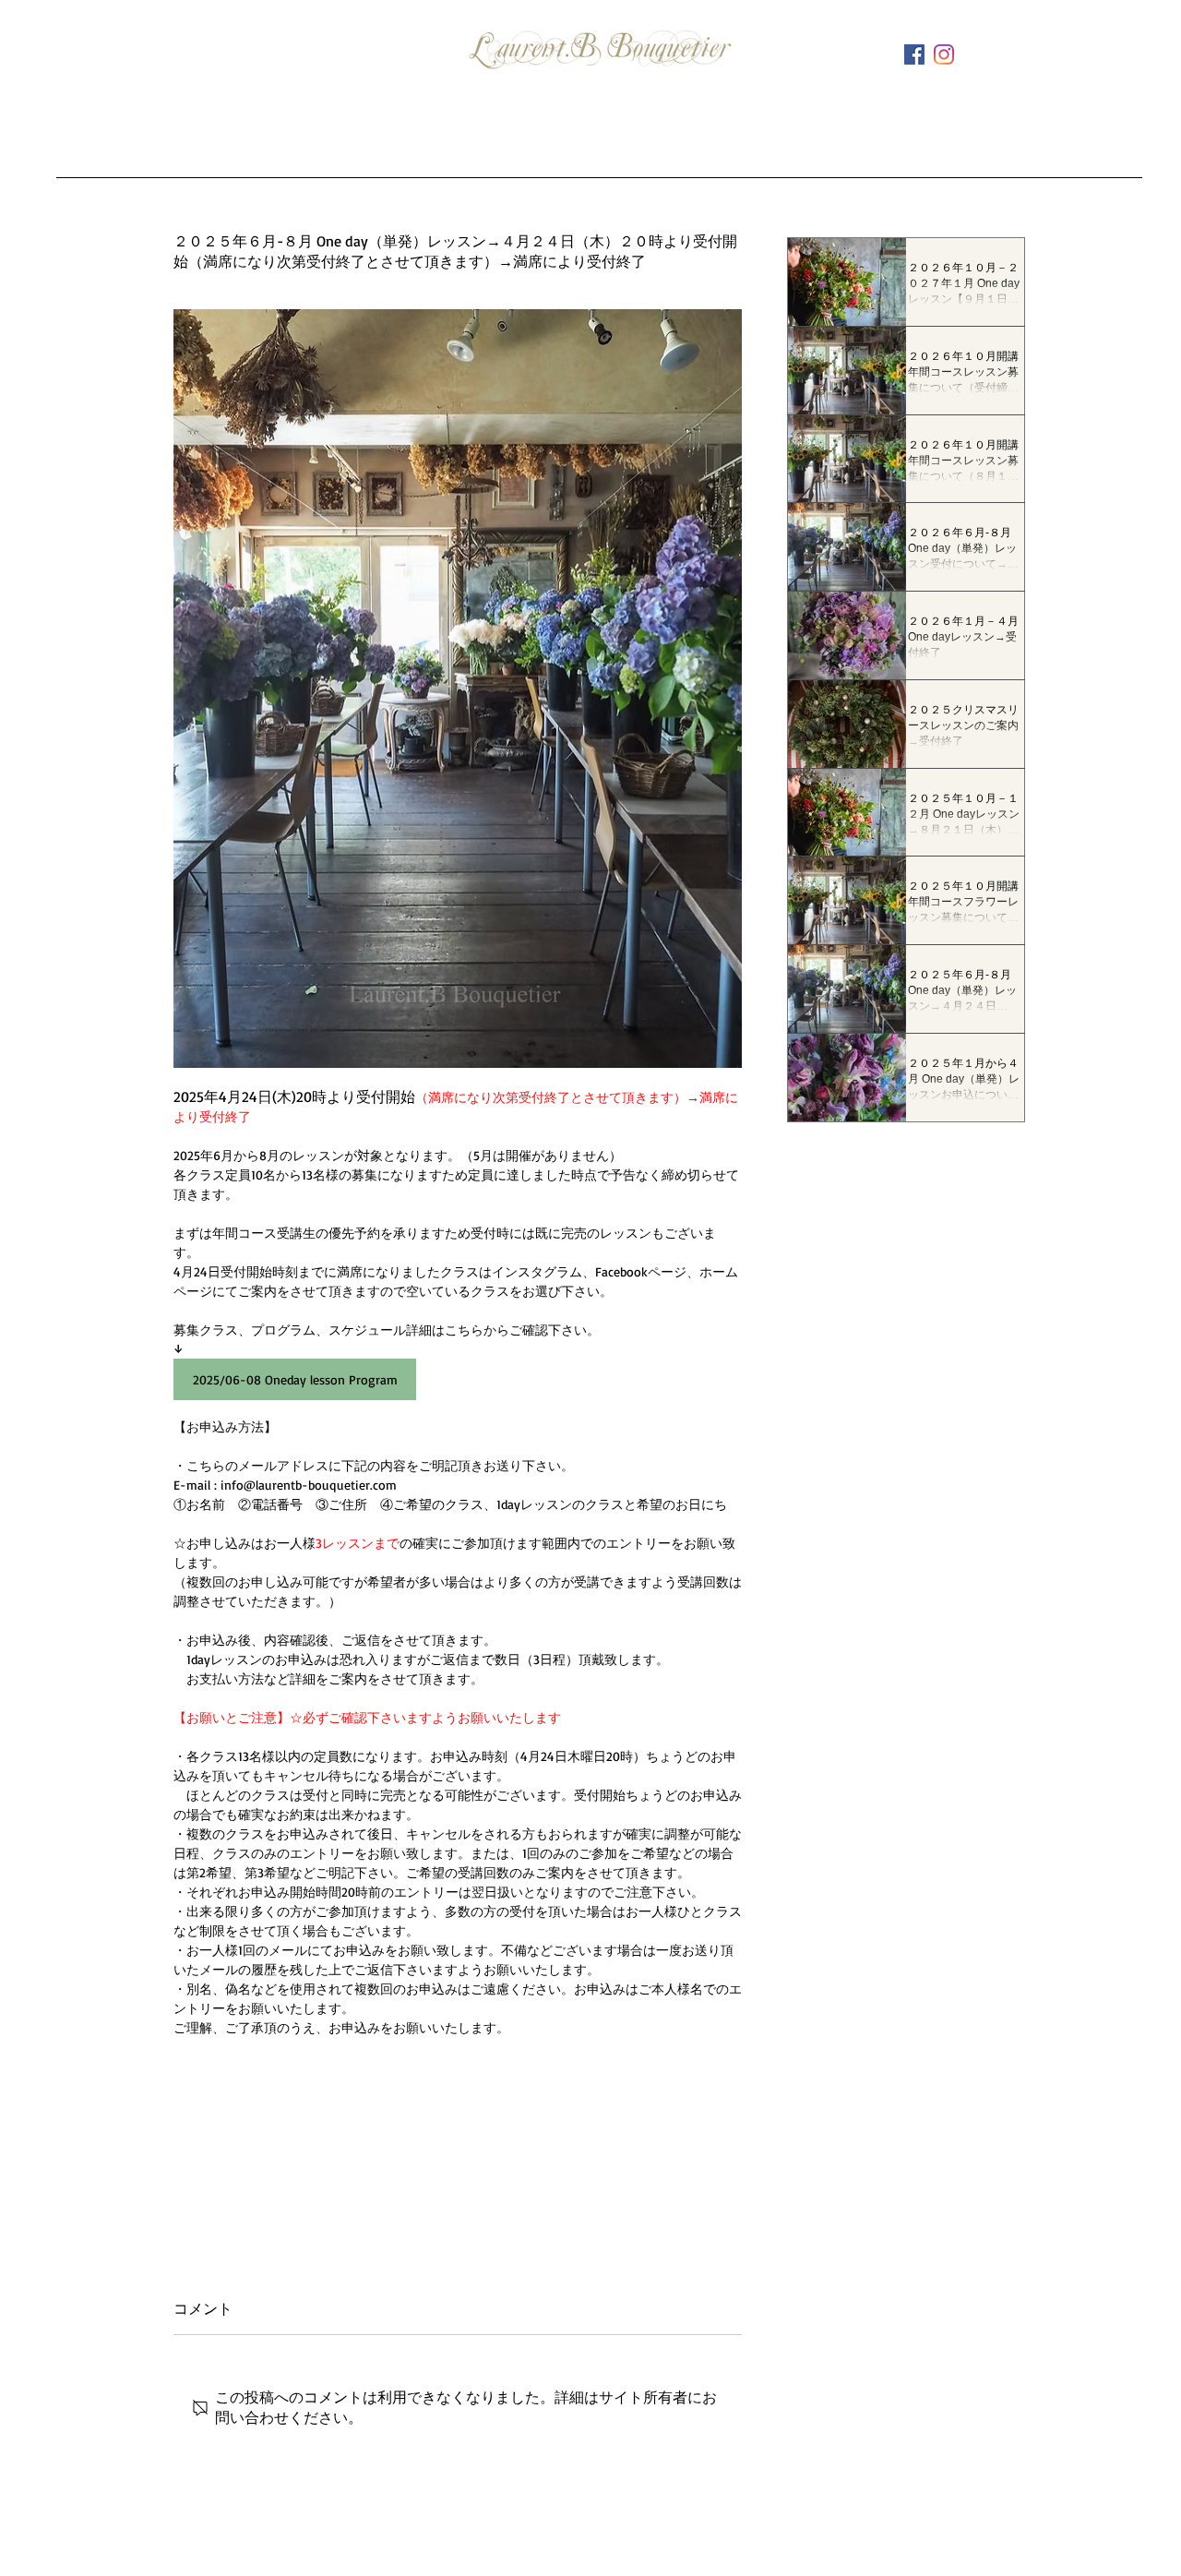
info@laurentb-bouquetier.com (549, 2543)
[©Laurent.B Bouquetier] (944, 54)
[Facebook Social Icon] (914, 54)
